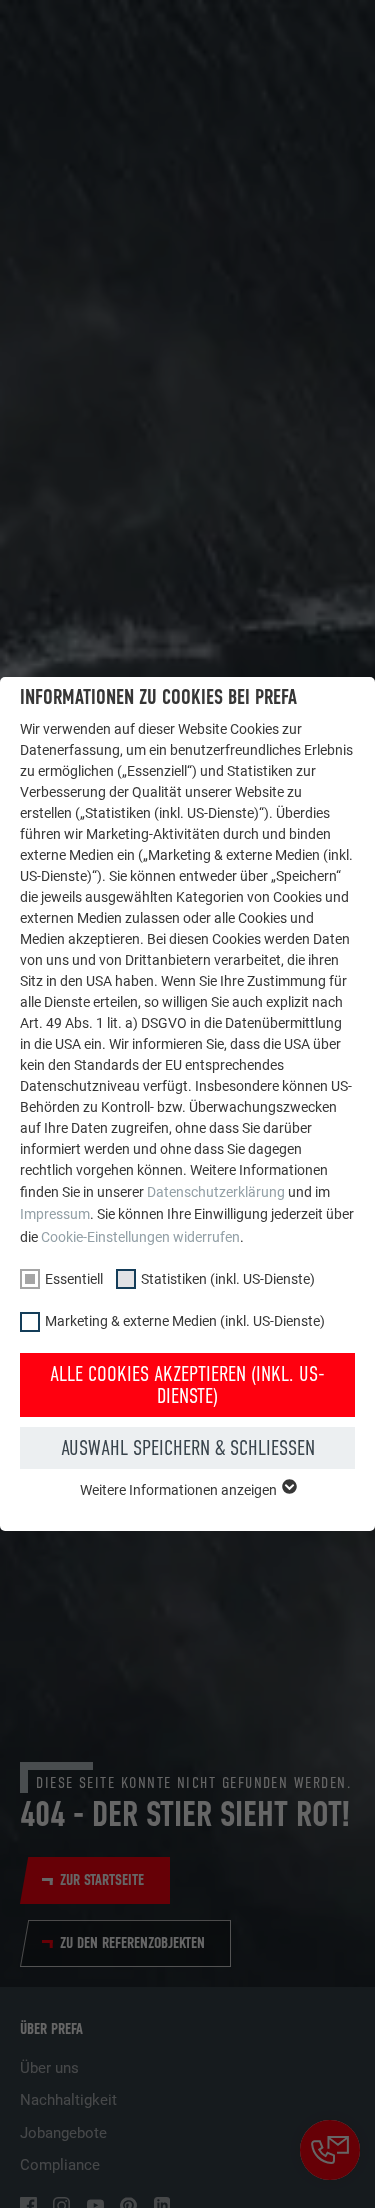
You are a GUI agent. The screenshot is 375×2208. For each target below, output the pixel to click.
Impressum (55, 1214)
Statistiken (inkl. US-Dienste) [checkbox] (228, 1279)
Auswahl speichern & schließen (188, 1448)
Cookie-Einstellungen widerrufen (140, 1237)
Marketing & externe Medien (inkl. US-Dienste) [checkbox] (185, 1321)
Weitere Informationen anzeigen (180, 1490)
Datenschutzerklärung (216, 1192)
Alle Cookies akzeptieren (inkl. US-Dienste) (187, 1385)
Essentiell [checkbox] (74, 1279)
